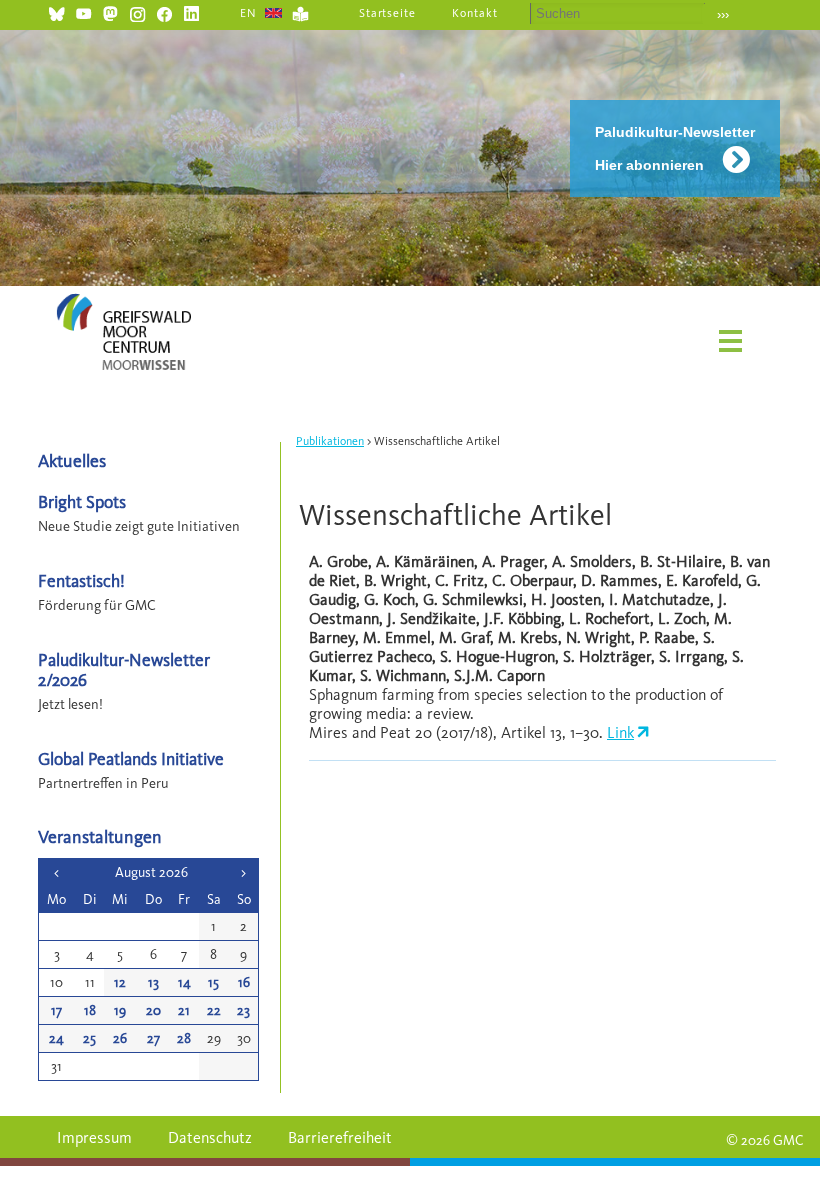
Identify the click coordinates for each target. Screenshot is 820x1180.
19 (120, 1010)
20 (153, 1010)
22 (214, 1010)
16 (244, 982)
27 (153, 1038)
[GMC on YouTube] (83, 11)
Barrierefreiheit (340, 1137)
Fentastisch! (81, 580)
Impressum (94, 1137)
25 (89, 1038)
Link (620, 732)
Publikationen (330, 441)
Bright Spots (82, 501)
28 (184, 1038)
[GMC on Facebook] (164, 11)
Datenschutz (210, 1137)
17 (56, 1010)
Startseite (388, 13)
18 (90, 1010)
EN (248, 13)
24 (56, 1038)
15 (213, 982)
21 (184, 1010)
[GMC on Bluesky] (56, 11)
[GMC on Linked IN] (191, 11)
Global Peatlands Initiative (131, 758)
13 (153, 982)
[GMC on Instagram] (137, 11)
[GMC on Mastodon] (110, 11)
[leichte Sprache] (300, 11)
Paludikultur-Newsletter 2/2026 (124, 669)
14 (184, 982)
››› (723, 14)
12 (120, 982)
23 (243, 1010)
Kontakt (475, 13)
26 (120, 1038)
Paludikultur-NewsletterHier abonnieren (675, 148)
